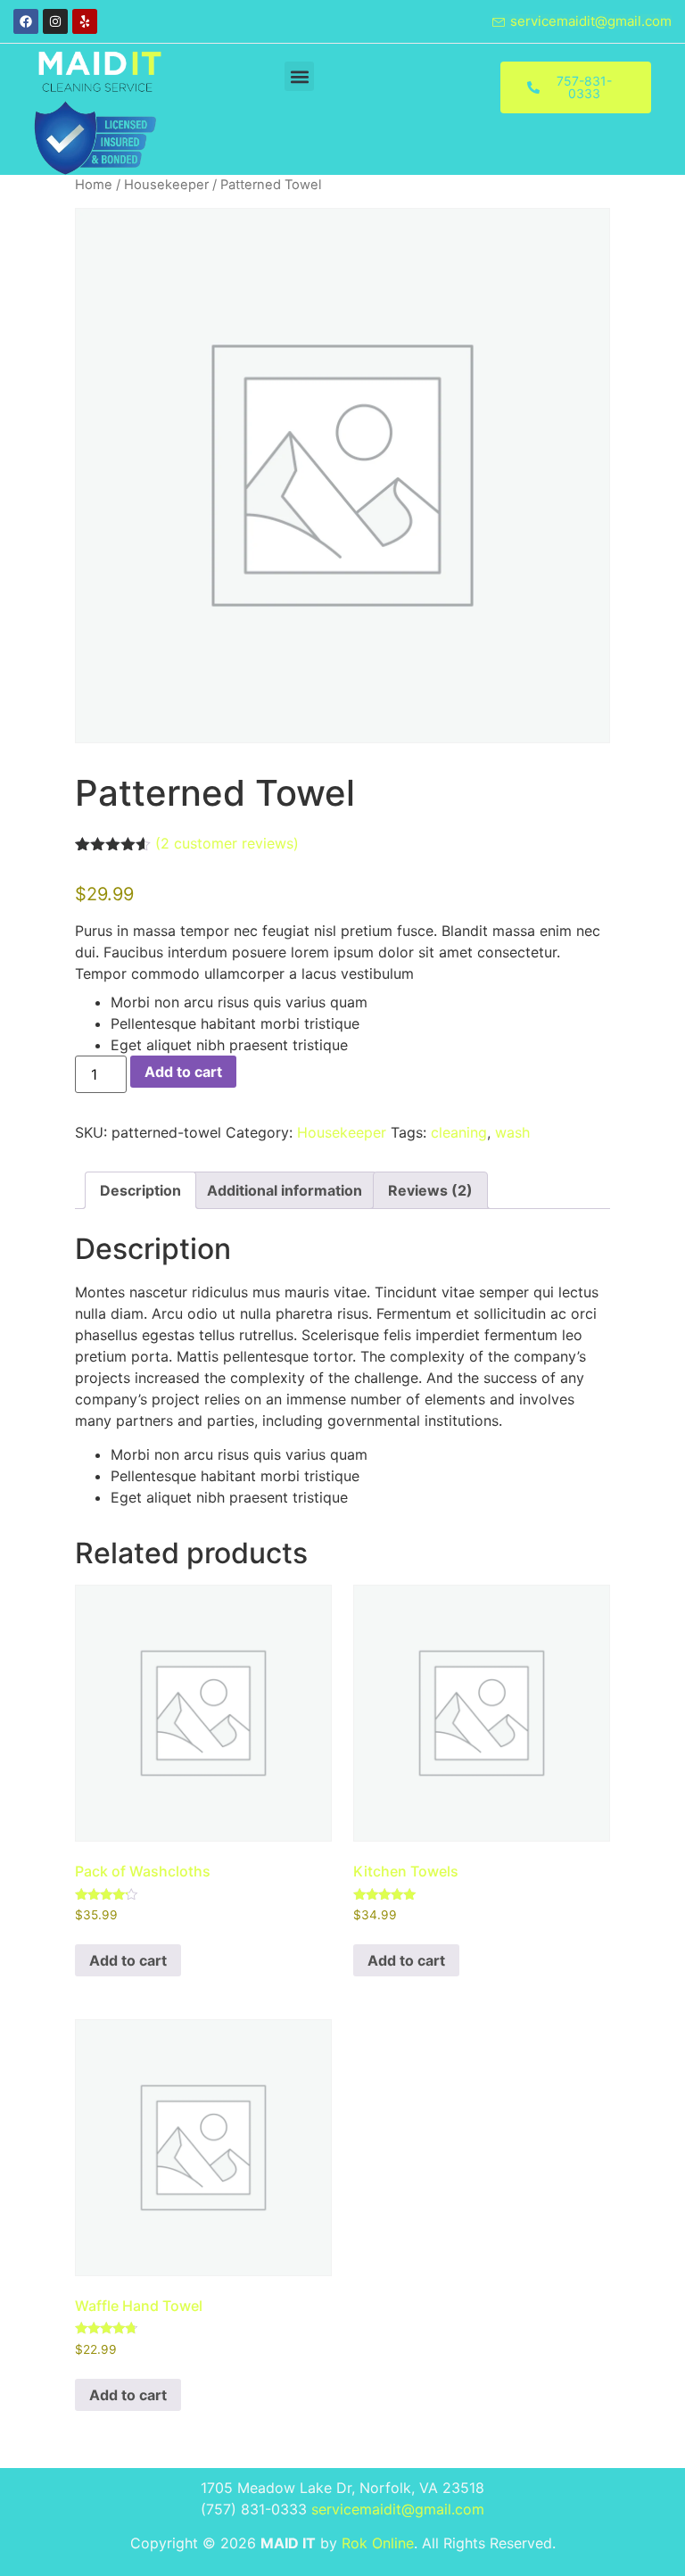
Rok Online (378, 2543)
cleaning (459, 1132)
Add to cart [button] (128, 1960)
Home (94, 185)
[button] (299, 76)
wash (512, 1132)
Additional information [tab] (285, 1190)
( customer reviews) (227, 843)
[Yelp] (85, 21)
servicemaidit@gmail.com (398, 2509)
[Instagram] (55, 21)
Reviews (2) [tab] (430, 1190)
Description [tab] (140, 1190)
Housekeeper (166, 185)
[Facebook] (26, 21)
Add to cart (183, 1072)
